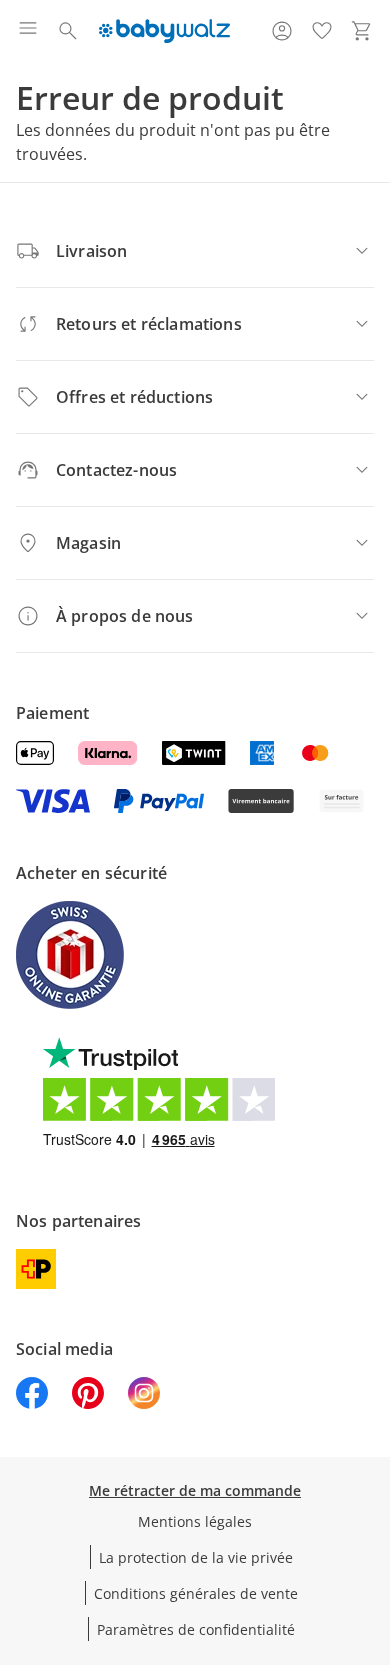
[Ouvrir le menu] (28, 31)
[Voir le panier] (362, 31)
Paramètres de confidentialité (196, 1629)
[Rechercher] (68, 31)
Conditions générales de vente (196, 1593)
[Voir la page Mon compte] (282, 31)
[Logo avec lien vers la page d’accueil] (164, 31)
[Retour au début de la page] (370, 1525)
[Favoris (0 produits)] (322, 31)
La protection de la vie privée (196, 1557)
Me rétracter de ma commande (195, 1490)
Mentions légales (195, 1521)
